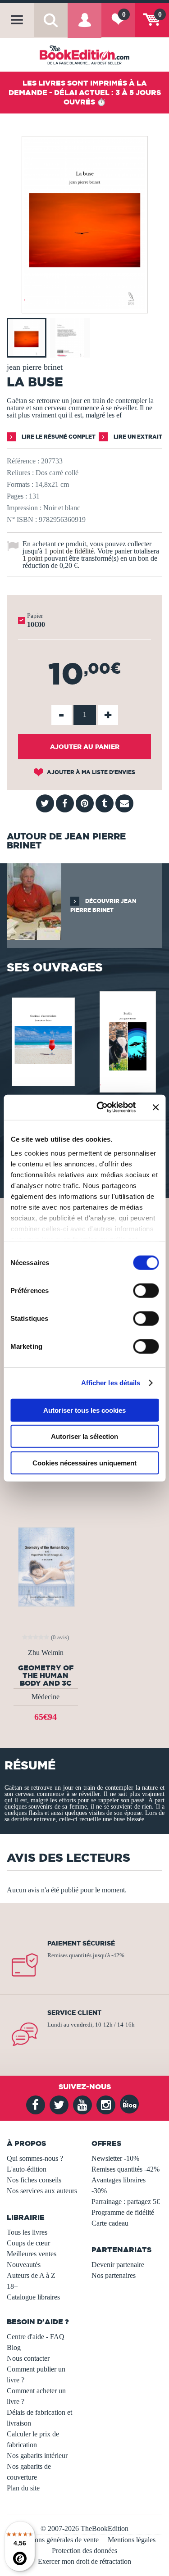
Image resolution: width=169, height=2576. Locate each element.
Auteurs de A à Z (31, 2275)
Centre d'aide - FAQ (36, 2337)
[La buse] (85, 307)
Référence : (23, 461)
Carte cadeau (110, 2223)
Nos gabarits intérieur (37, 2456)
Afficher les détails (111, 1383)
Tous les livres (27, 2232)
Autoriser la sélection (84, 1436)
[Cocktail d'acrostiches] (42, 1041)
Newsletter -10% (115, 2158)
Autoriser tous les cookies (84, 1410)
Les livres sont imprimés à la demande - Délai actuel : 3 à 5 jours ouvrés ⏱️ (85, 92)
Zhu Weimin (46, 1653)
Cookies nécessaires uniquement (84, 1463)
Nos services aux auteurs (42, 2191)
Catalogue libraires (33, 2297)
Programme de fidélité (123, 2212)
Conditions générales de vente (56, 2540)
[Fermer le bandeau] (155, 1107)
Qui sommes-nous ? (35, 2158)
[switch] (146, 1290)
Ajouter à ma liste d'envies (90, 772)
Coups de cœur (28, 2243)
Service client (74, 2013)
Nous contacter (28, 2358)
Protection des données (84, 2551)
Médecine (46, 1697)
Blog (14, 2347)
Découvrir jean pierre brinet (103, 905)
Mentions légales (132, 2540)
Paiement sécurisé (81, 1943)
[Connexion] (84, 27)
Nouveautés (24, 2265)
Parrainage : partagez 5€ (126, 2202)
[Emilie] (127, 1041)
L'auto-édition (27, 2169)
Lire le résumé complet (58, 437)
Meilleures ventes (32, 2254)
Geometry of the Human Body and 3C (46, 1675)
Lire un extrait (137, 437)
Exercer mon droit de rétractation (84, 2561)
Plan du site (23, 2488)
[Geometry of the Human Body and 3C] (46, 1566)
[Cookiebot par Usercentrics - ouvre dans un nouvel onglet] (101, 1107)
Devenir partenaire (118, 2265)
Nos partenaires (114, 2275)
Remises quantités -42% (126, 2169)
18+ (12, 2286)
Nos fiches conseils (34, 2180)
